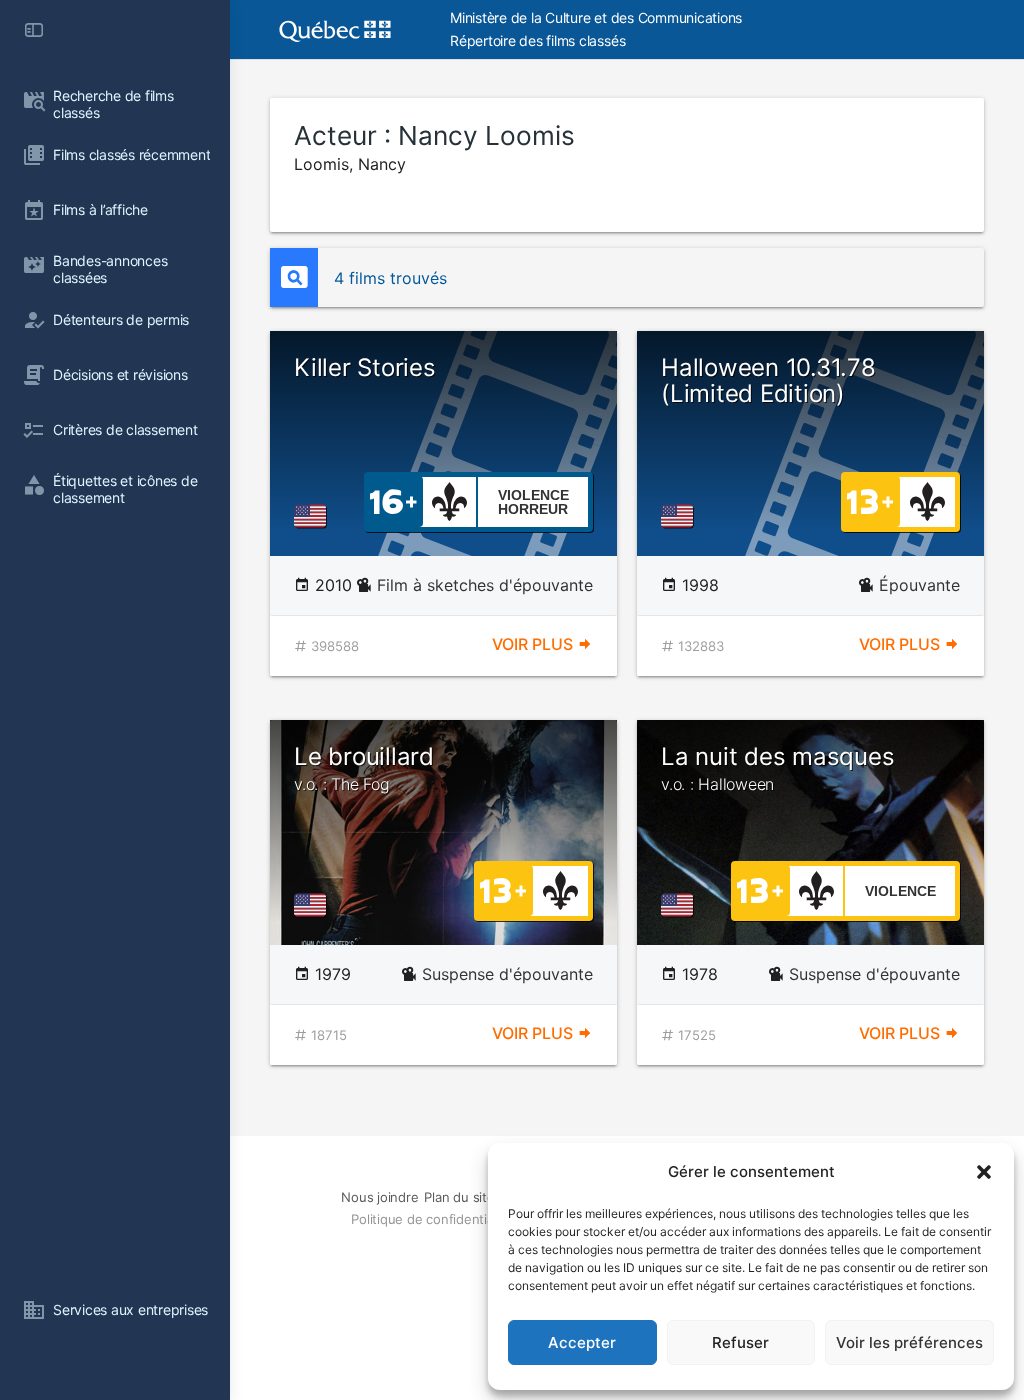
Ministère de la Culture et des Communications (596, 17)
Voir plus (534, 644)
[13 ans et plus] (870, 500)
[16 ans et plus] (393, 500)
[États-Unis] (314, 516)
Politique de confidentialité (431, 1219)
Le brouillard (364, 768)
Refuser (740, 1342)
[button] (984, 1172)
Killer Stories (365, 367)
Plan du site (459, 1197)
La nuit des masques (777, 768)
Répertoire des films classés (537, 40)
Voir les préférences (909, 1342)
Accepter (582, 1342)
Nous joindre (379, 1197)
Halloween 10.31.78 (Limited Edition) (768, 380)
